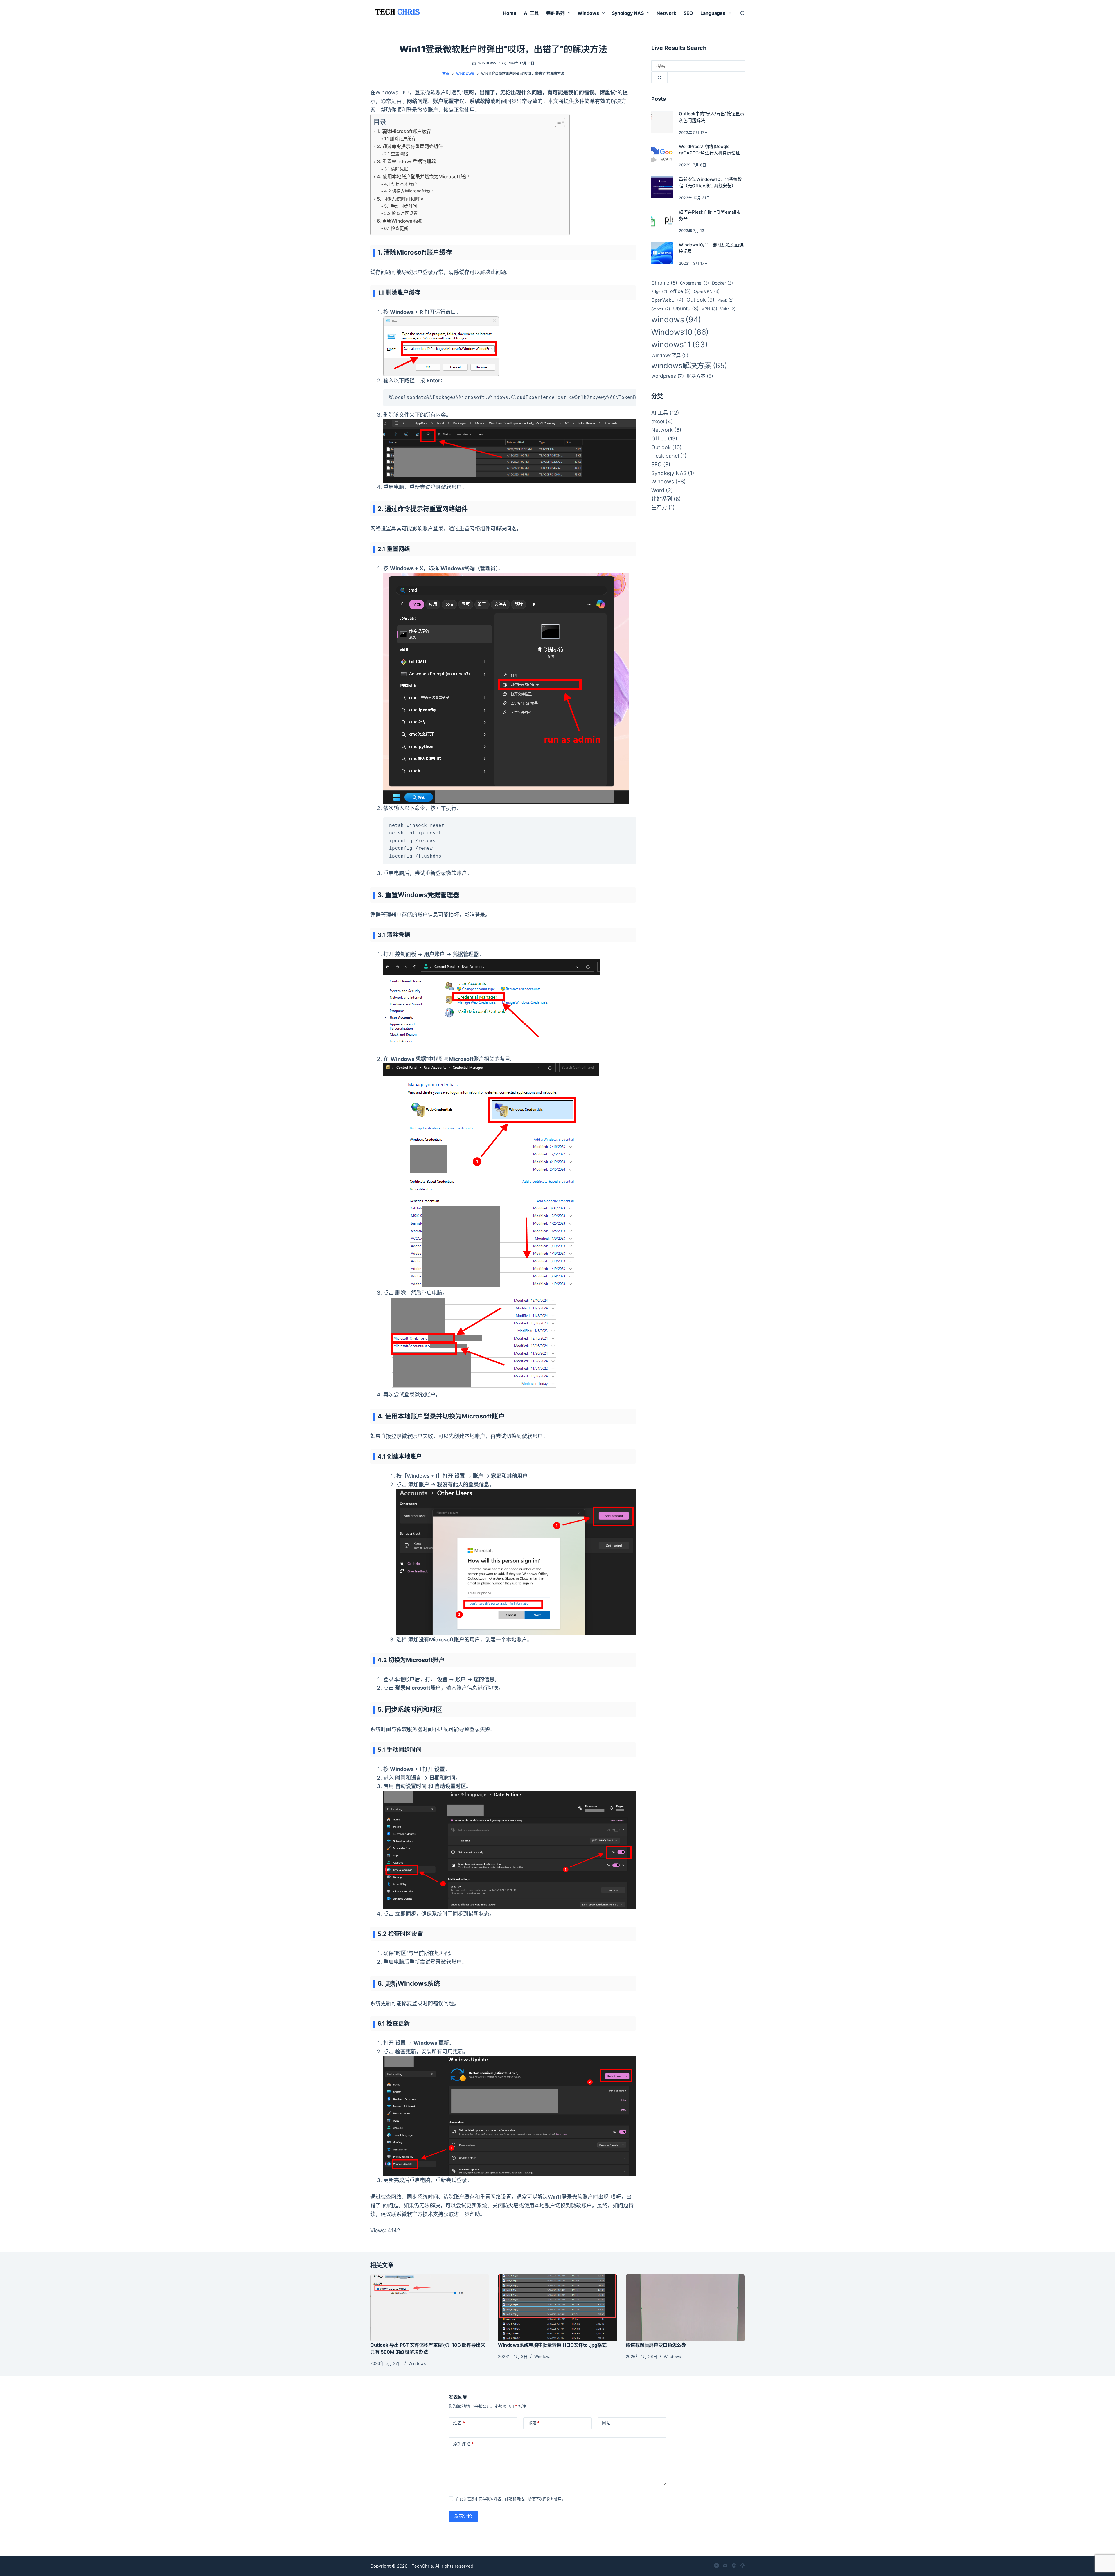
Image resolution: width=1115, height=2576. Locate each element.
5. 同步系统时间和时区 (401, 199)
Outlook (701, 300)
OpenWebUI (667, 300)
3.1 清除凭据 (396, 169)
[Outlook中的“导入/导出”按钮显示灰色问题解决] (662, 122)
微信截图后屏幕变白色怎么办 (656, 2345)
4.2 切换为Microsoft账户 (409, 191)
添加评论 (463, 2444)
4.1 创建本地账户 (401, 184)
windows (676, 319)
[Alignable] (734, 2565)
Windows (588, 13)
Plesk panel (665, 456)
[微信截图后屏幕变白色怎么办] (685, 2308)
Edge (659, 291)
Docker (722, 283)
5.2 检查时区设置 (401, 213)
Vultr (728, 309)
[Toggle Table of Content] (557, 122)
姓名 (459, 2423)
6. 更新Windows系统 (399, 221)
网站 (606, 2423)
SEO (688, 13)
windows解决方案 (689, 366)
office (680, 291)
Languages (713, 13)
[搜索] (743, 13)
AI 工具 (531, 13)
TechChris (422, 2566)
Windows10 (680, 332)
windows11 (680, 344)
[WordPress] (743, 2565)
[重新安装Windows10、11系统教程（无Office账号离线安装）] (662, 187)
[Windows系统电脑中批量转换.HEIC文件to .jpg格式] (557, 2308)
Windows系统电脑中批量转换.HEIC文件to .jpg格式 (552, 2345)
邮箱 (534, 2423)
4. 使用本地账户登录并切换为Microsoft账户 (423, 177)
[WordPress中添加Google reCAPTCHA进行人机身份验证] (662, 154)
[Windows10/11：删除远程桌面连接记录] (662, 253)
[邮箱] (725, 2565)
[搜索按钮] (660, 78)
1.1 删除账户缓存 (400, 139)
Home (510, 13)
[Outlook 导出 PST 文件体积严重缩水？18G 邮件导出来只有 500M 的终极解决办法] (430, 2308)
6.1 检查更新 (396, 228)
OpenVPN (707, 291)
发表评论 (463, 2516)
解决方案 (700, 376)
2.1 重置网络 (396, 154)
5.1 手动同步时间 (401, 206)
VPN (709, 309)
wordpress (668, 376)
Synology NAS (628, 13)
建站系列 (555, 13)
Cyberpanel (695, 283)
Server (661, 309)
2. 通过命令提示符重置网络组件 (410, 146)
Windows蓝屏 (670, 355)
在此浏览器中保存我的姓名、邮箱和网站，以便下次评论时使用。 (511, 2499)
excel (658, 421)
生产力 (659, 507)
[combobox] (698, 66)
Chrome (664, 283)
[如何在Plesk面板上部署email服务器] (662, 220)
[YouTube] (716, 2565)
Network (666, 13)
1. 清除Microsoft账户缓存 (404, 131)
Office (659, 439)
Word (658, 490)
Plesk (726, 300)
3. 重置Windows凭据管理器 (406, 161)
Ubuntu (686, 308)
